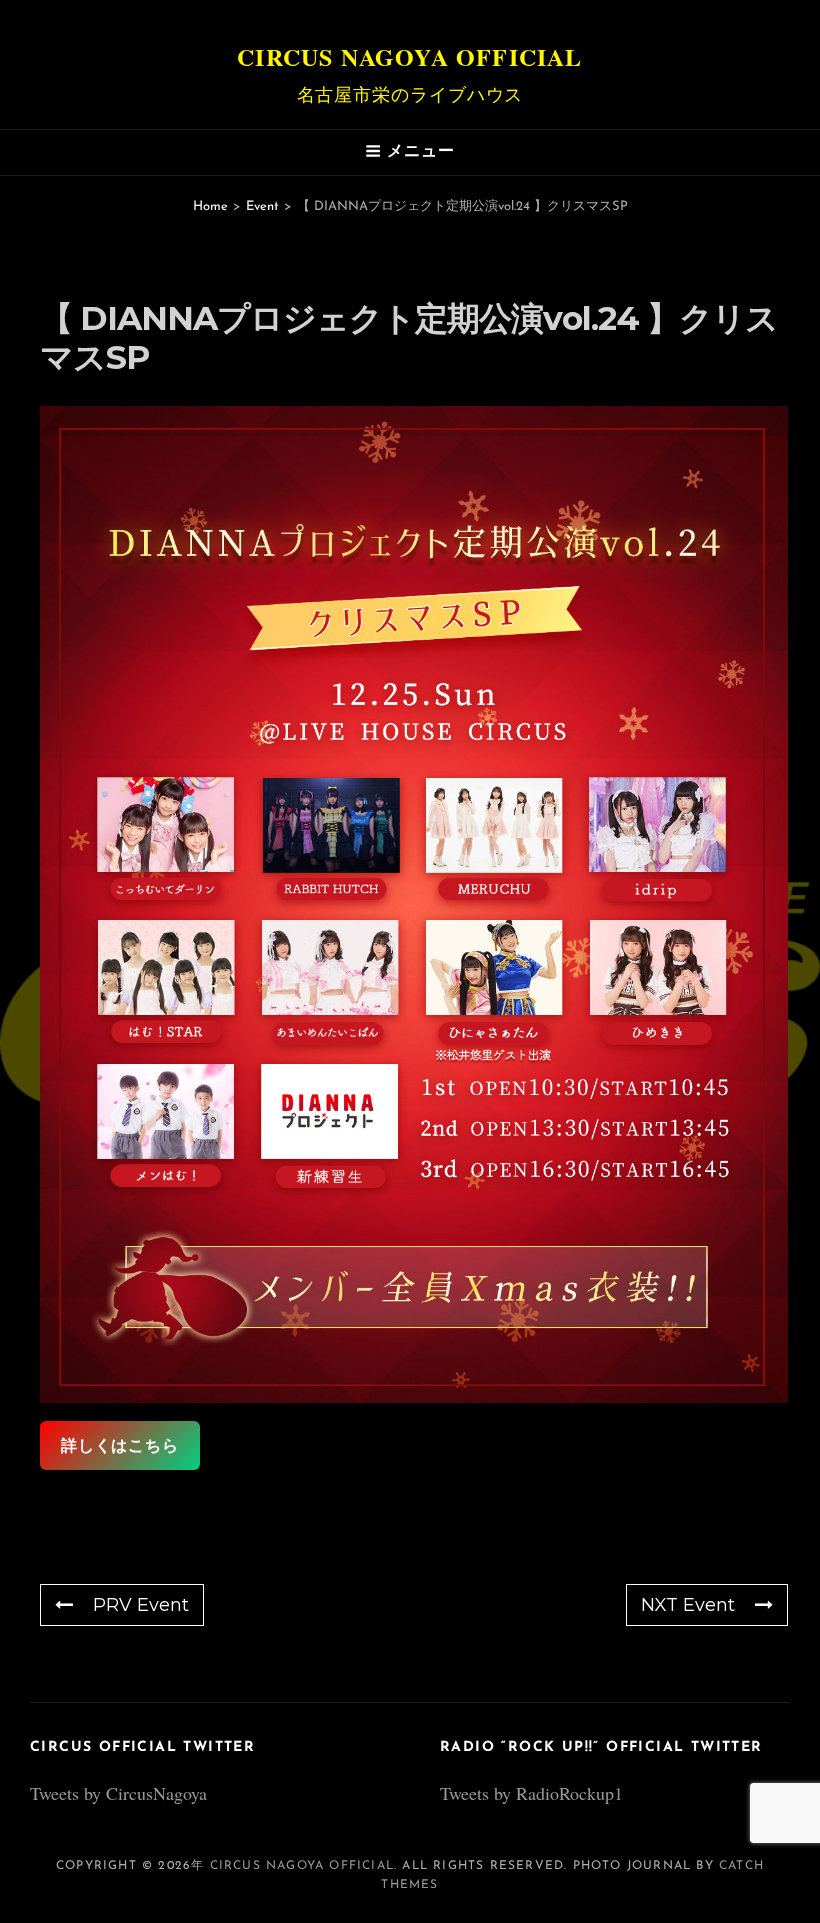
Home (210, 206)
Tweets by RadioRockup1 (531, 1793)
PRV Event (141, 1605)
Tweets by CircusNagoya (118, 1793)
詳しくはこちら (120, 1445)
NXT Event (688, 1605)
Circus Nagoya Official (409, 56)
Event (262, 206)
